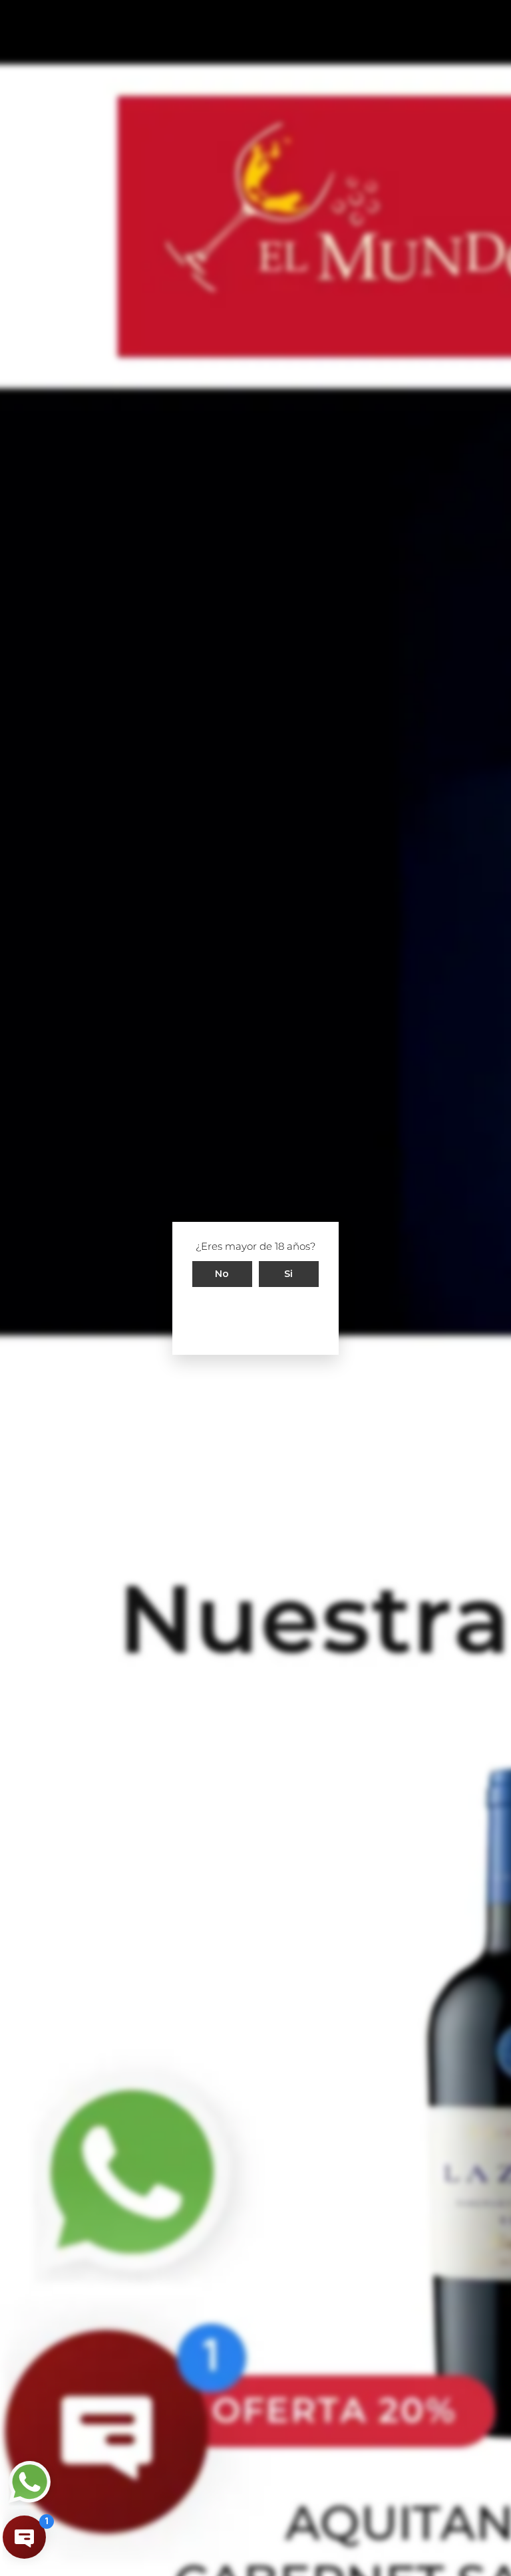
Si (289, 1273)
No (222, 1273)
